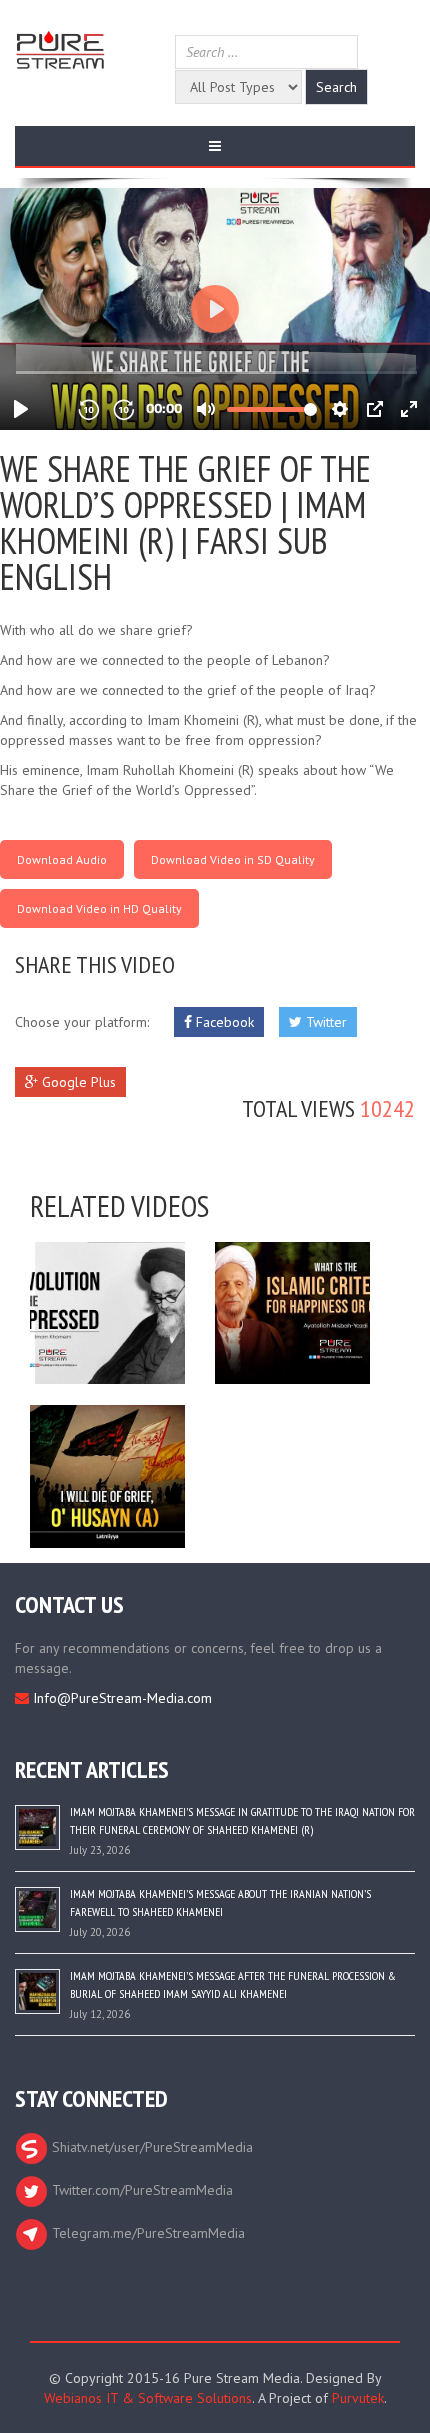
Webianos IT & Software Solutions (148, 2398)
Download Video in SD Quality (233, 859)
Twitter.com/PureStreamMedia (140, 2190)
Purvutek (358, 2398)
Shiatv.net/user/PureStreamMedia (150, 2147)
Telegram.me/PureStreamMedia (146, 2233)
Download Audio (62, 859)
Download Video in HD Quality (99, 908)
